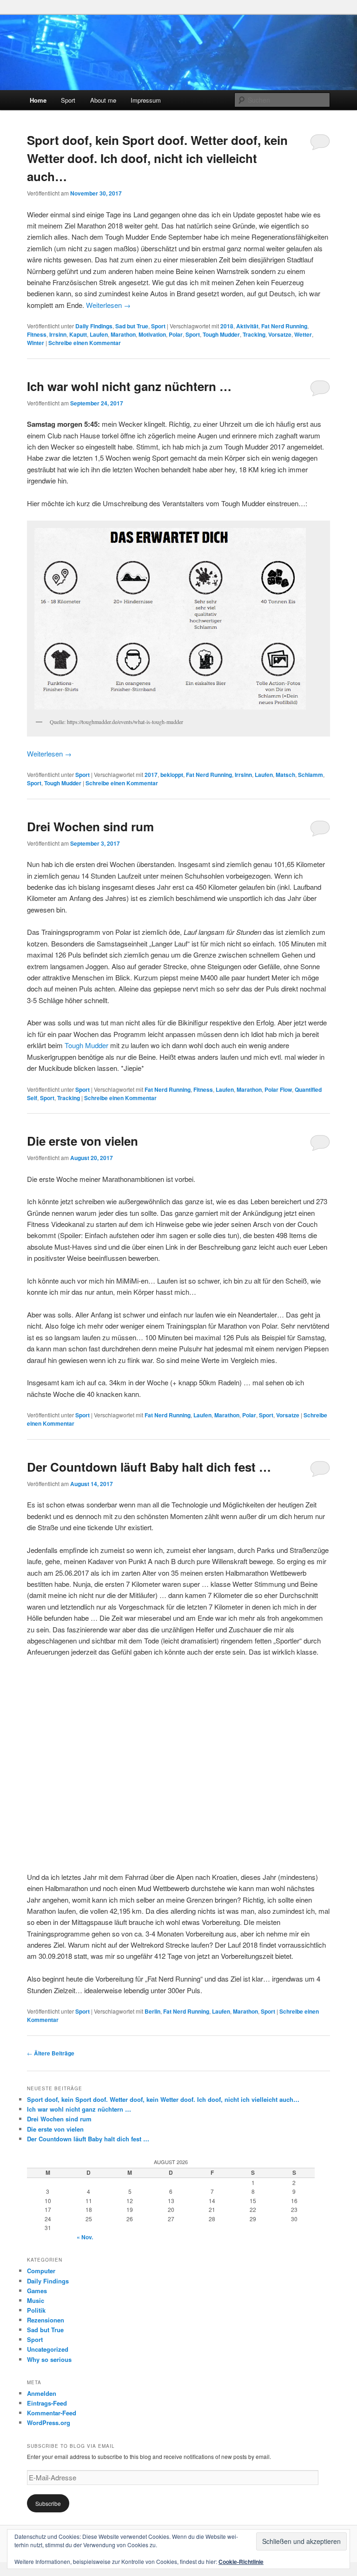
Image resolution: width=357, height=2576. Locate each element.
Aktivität (247, 326)
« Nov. (85, 2237)
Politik (36, 2310)
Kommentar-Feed (52, 2413)
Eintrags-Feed (47, 2403)
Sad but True (132, 326)
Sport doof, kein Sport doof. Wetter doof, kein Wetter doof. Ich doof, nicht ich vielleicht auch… (157, 158)
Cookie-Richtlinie (241, 2562)
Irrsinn (58, 334)
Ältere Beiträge (51, 2053)
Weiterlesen (108, 305)
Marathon (123, 334)
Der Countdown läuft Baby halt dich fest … (149, 1467)
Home (38, 100)
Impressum (146, 100)
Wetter (303, 334)
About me (103, 100)
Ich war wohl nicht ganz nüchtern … (129, 386)
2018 (227, 326)
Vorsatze (280, 334)
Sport (68, 100)
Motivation (152, 334)
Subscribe (48, 2503)
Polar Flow (278, 1089)
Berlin (152, 2011)
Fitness (37, 334)
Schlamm (311, 775)
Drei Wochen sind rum (90, 826)
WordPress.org (49, 2423)
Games (37, 2291)
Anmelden (42, 2393)
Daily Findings (94, 326)
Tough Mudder (221, 334)
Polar (176, 334)
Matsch (285, 775)
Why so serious (49, 2359)
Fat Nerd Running (284, 326)
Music (36, 2300)
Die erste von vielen (84, 1141)
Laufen (99, 334)
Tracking (254, 334)
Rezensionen (46, 2320)
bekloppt (172, 775)
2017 (151, 775)
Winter (36, 343)
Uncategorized (48, 2349)
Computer (41, 2271)
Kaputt (78, 334)
